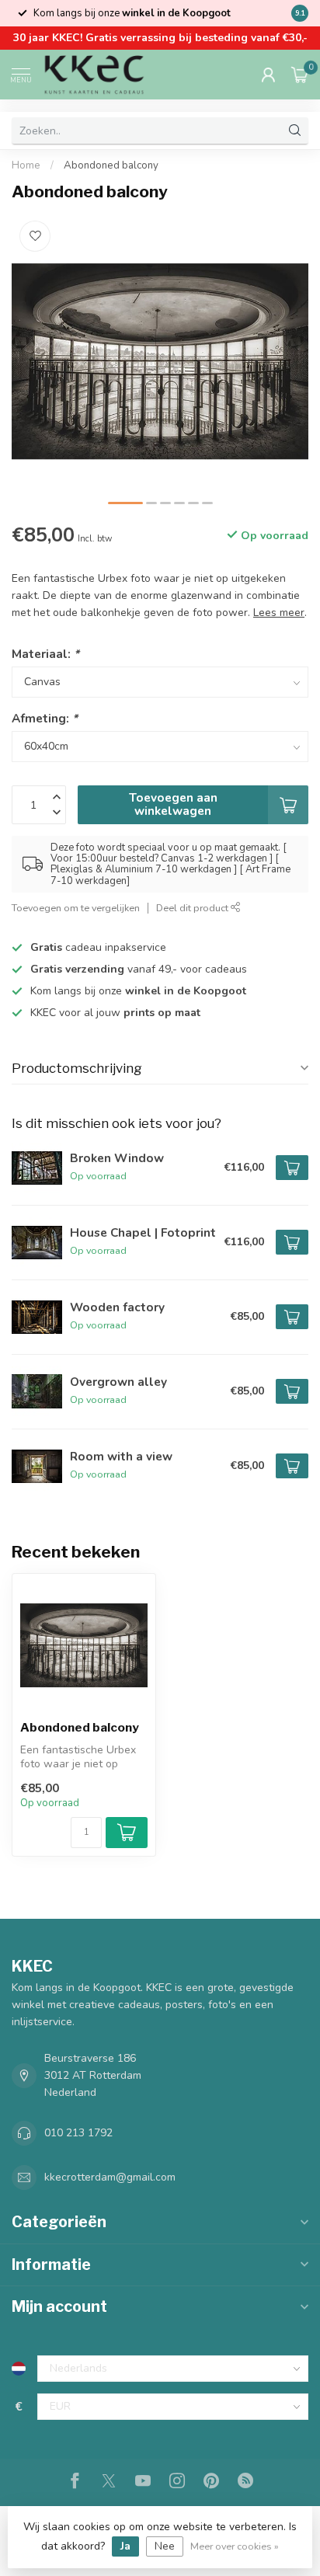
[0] (300, 75)
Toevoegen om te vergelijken (76, 908)
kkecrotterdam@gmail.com (110, 2177)
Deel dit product (193, 908)
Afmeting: (45, 718)
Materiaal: (45, 654)
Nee (165, 2546)
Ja (125, 2546)
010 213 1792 (78, 2133)
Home (26, 165)
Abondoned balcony (111, 165)
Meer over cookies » (235, 2546)
